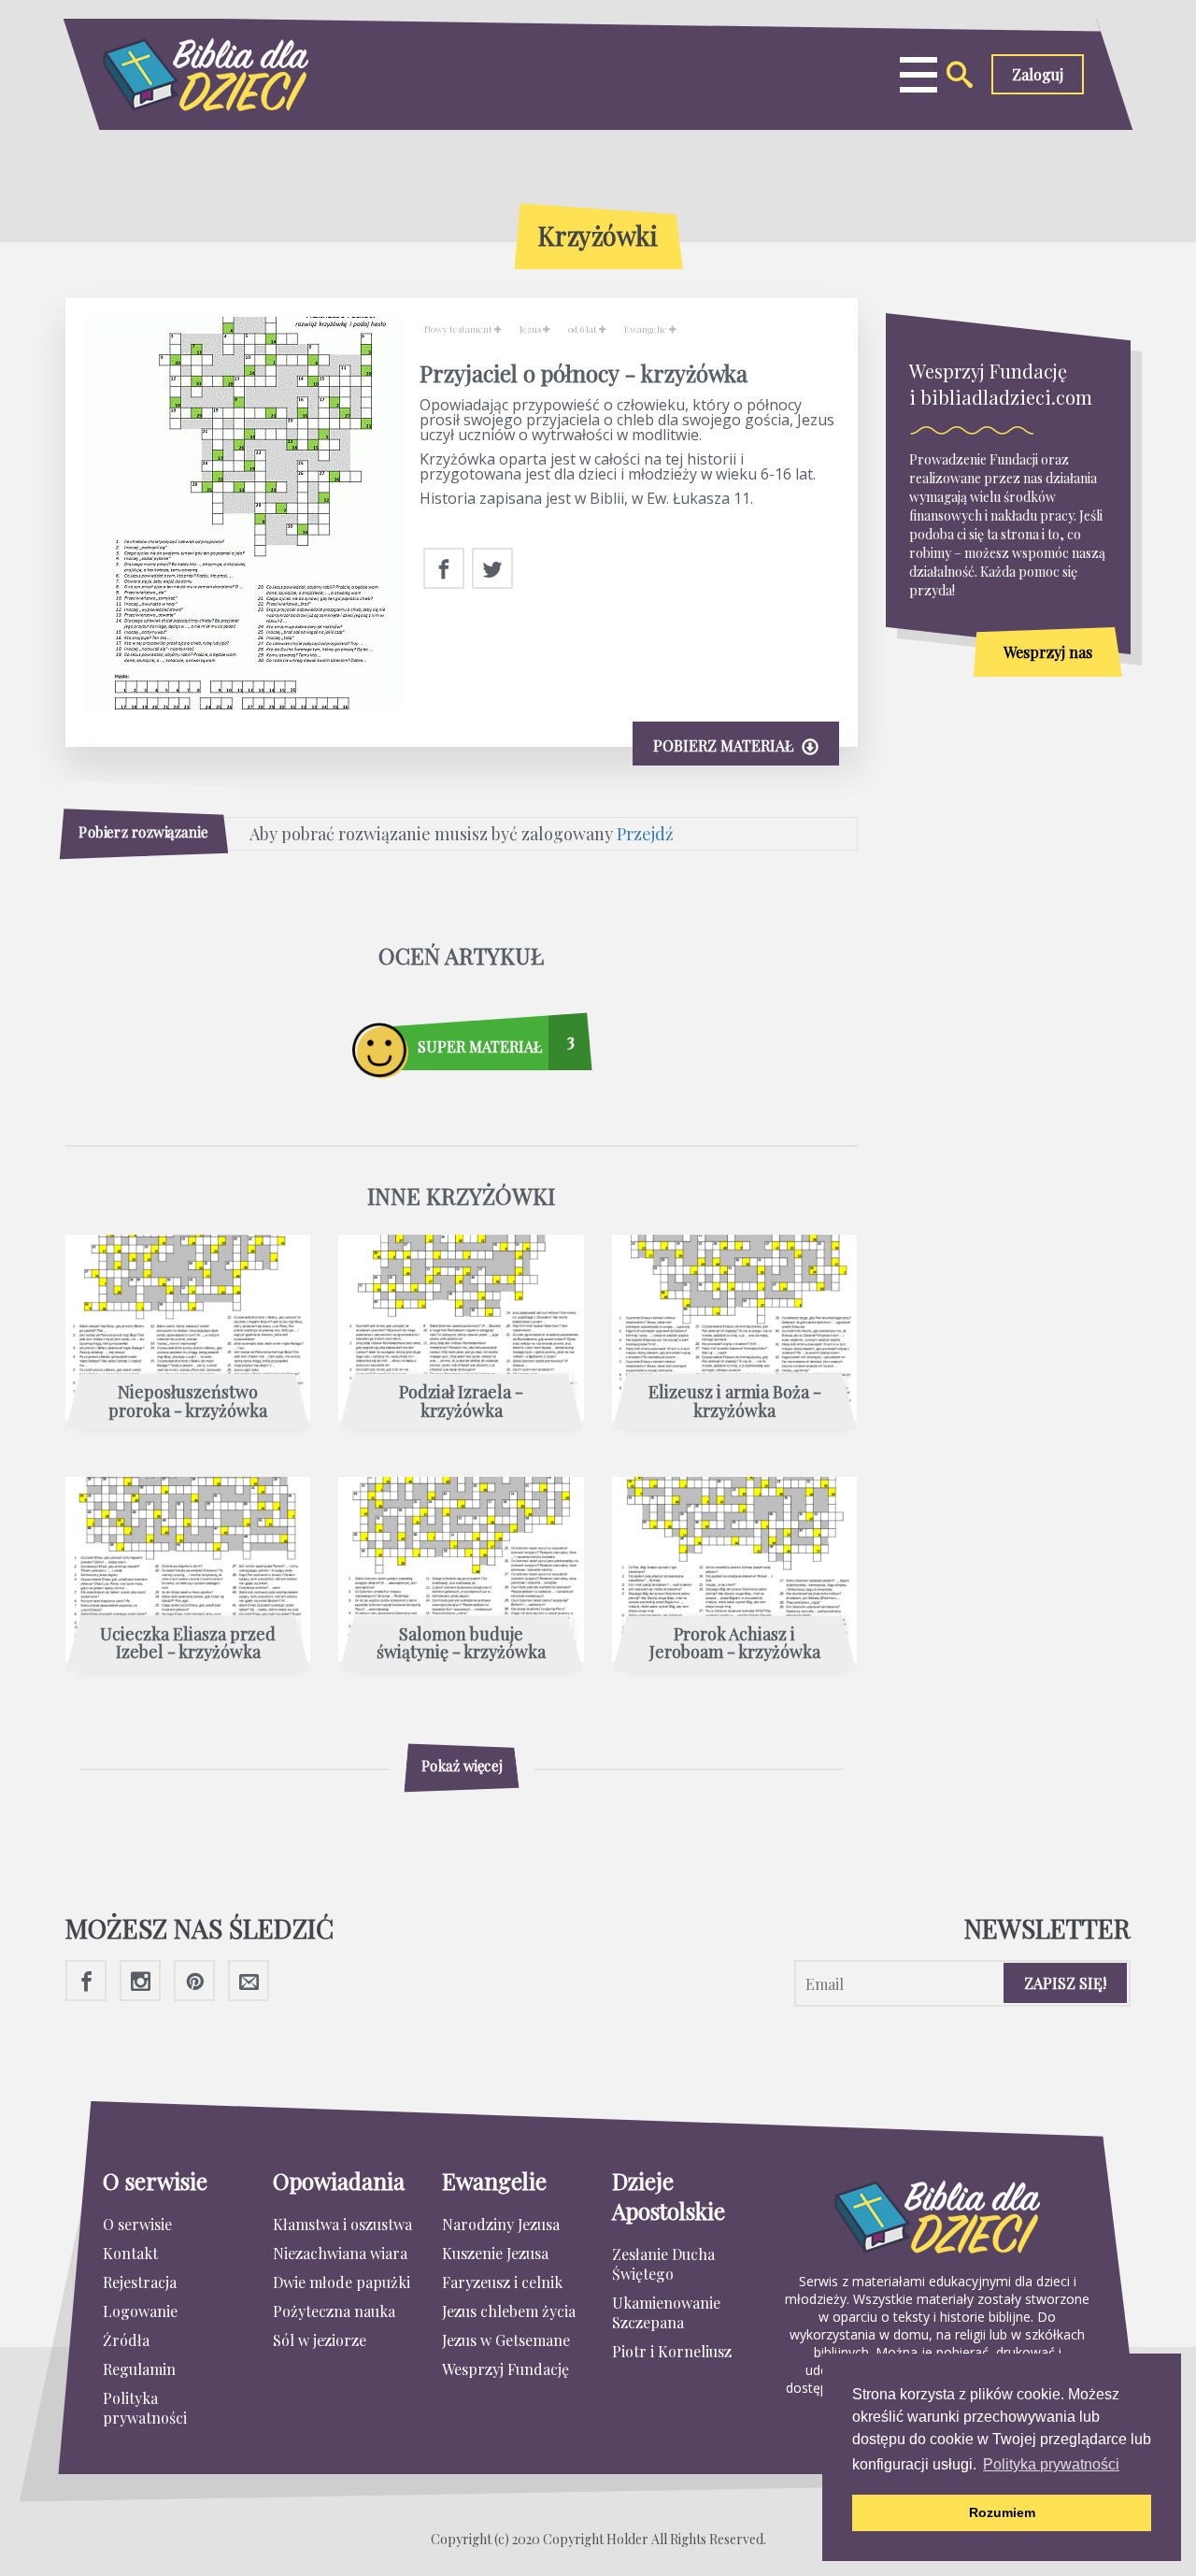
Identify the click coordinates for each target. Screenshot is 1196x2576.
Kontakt (130, 2253)
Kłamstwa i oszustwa (342, 2224)
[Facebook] (444, 569)
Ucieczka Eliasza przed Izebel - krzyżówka (188, 1644)
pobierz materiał (725, 745)
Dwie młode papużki (342, 2282)
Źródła (126, 2340)
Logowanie (140, 2311)
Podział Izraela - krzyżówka (461, 1402)
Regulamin (139, 2369)
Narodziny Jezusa (501, 2224)
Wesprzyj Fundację (505, 2369)
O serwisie (137, 2224)
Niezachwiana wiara (340, 2253)
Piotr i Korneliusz (672, 2351)
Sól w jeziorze (320, 2340)
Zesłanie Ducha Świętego (663, 2264)
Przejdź (645, 834)
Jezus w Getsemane (506, 2340)
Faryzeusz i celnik (502, 2282)
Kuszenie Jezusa (495, 2253)
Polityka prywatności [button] (1051, 2464)
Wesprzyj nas (1048, 652)
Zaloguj (1038, 74)
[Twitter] (492, 569)
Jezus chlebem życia (509, 2311)
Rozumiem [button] (1002, 2512)
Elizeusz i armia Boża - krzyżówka (735, 1402)
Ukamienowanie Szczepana (666, 2312)
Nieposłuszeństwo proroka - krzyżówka (188, 1402)
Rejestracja (140, 2282)
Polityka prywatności (145, 2408)
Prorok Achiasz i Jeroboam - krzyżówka (735, 1644)
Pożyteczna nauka (334, 2311)
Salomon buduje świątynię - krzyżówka (461, 1644)
